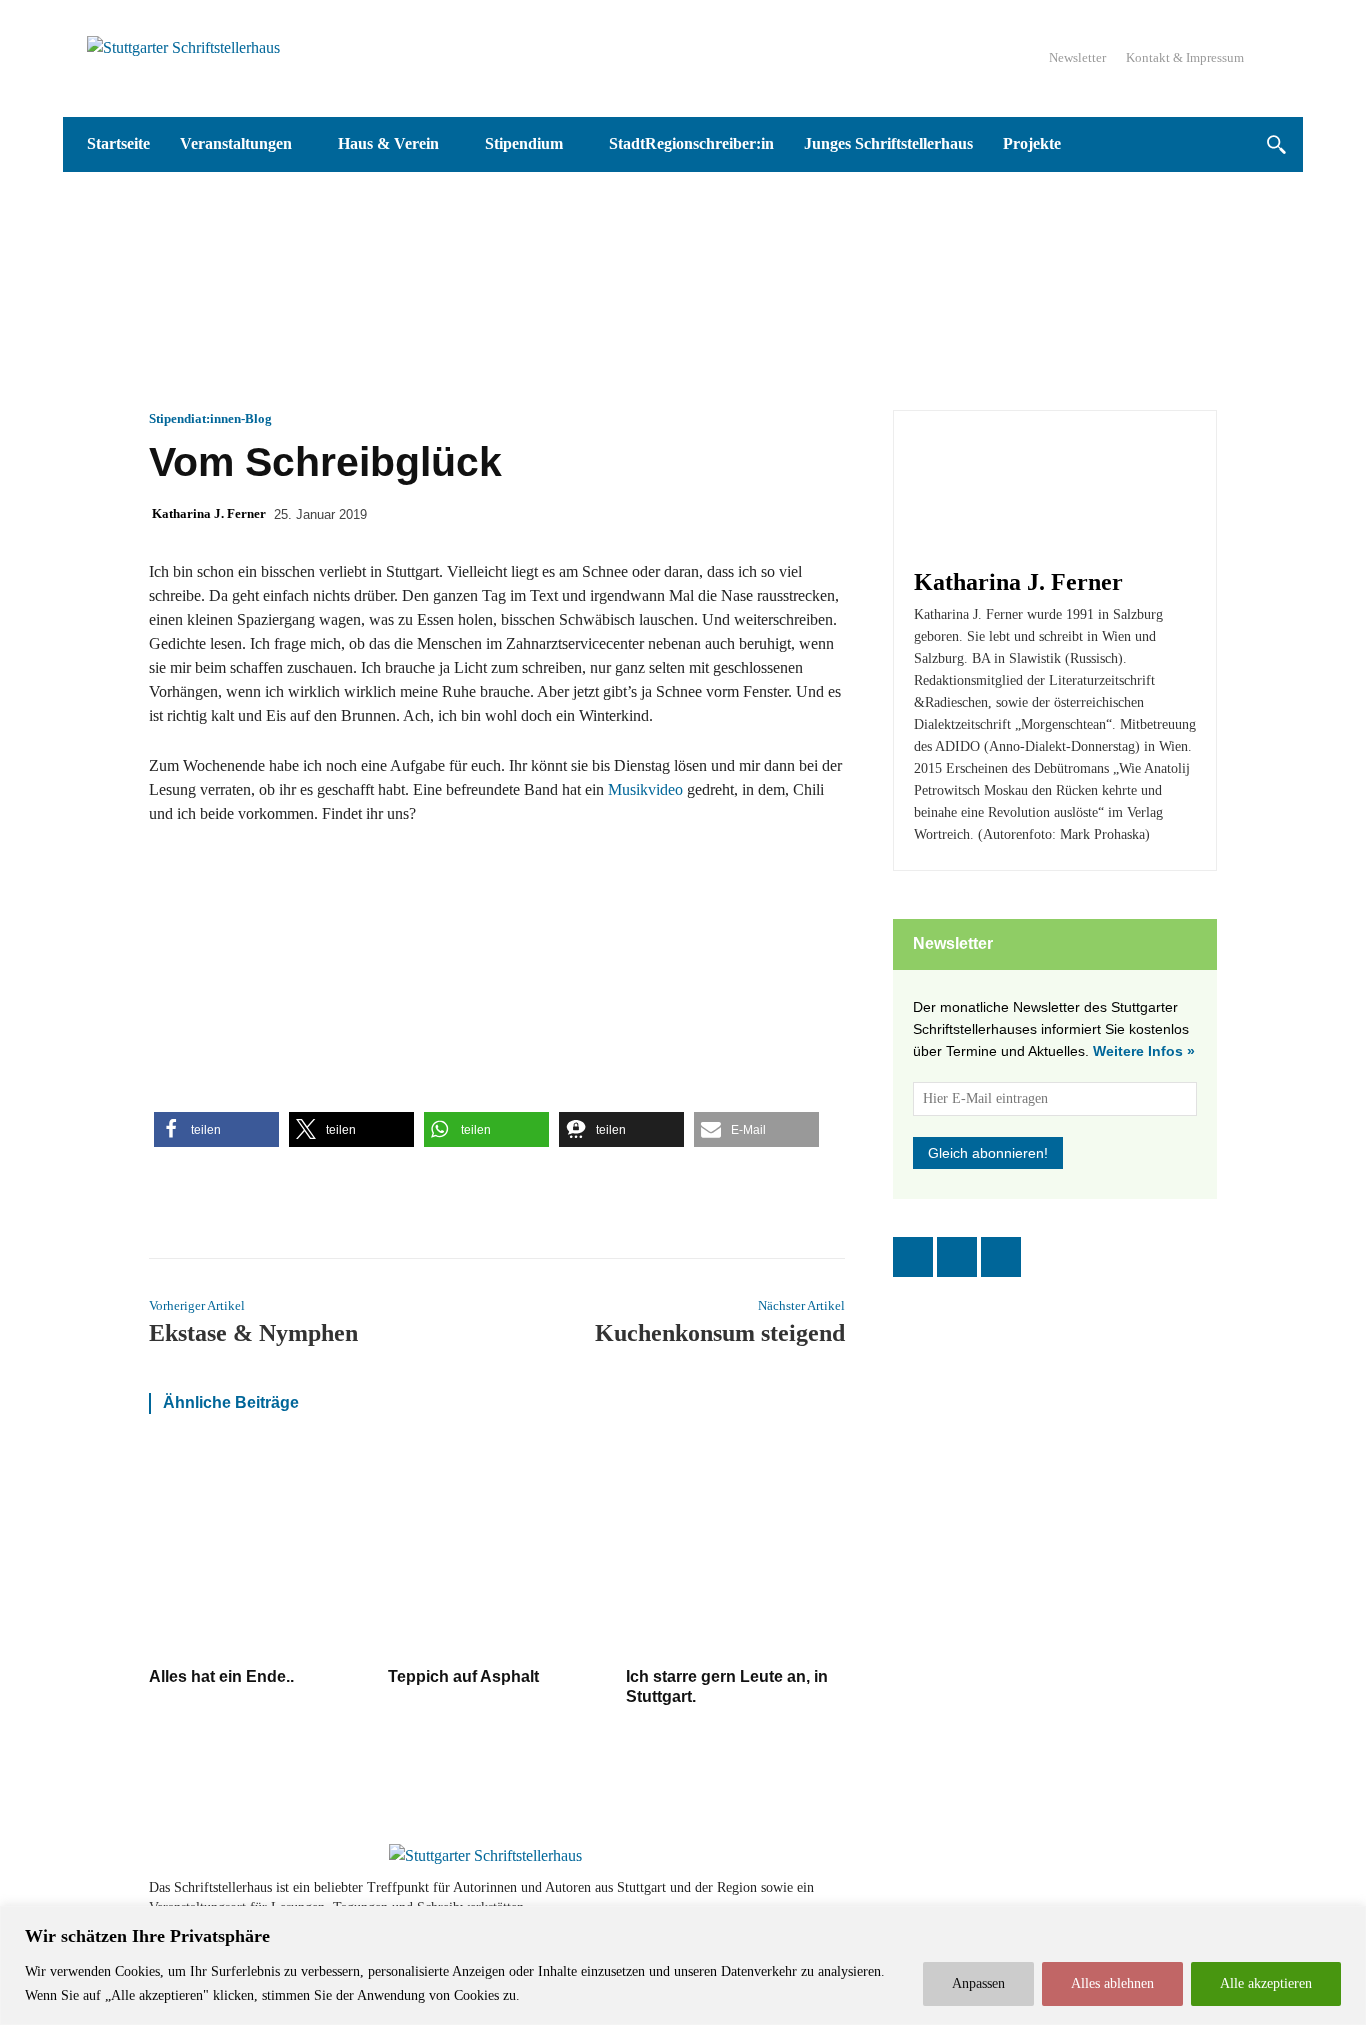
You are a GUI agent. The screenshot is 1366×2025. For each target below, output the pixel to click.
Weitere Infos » (1144, 1051)
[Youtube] (1145, 1897)
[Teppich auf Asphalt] (497, 1550)
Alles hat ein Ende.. (221, 1676)
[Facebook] (913, 1257)
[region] (683, 1965)
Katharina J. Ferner (209, 513)
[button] (1275, 144)
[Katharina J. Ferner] (974, 491)
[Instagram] (957, 1257)
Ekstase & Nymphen (253, 1333)
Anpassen (978, 1983)
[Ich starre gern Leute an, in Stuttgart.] (735, 1550)
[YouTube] (1001, 1257)
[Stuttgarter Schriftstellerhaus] (485, 1856)
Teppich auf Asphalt (463, 1676)
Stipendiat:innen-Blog (210, 418)
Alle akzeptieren (1266, 1983)
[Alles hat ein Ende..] (258, 1550)
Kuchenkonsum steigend (720, 1333)
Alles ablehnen (1112, 1983)
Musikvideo (645, 789)
